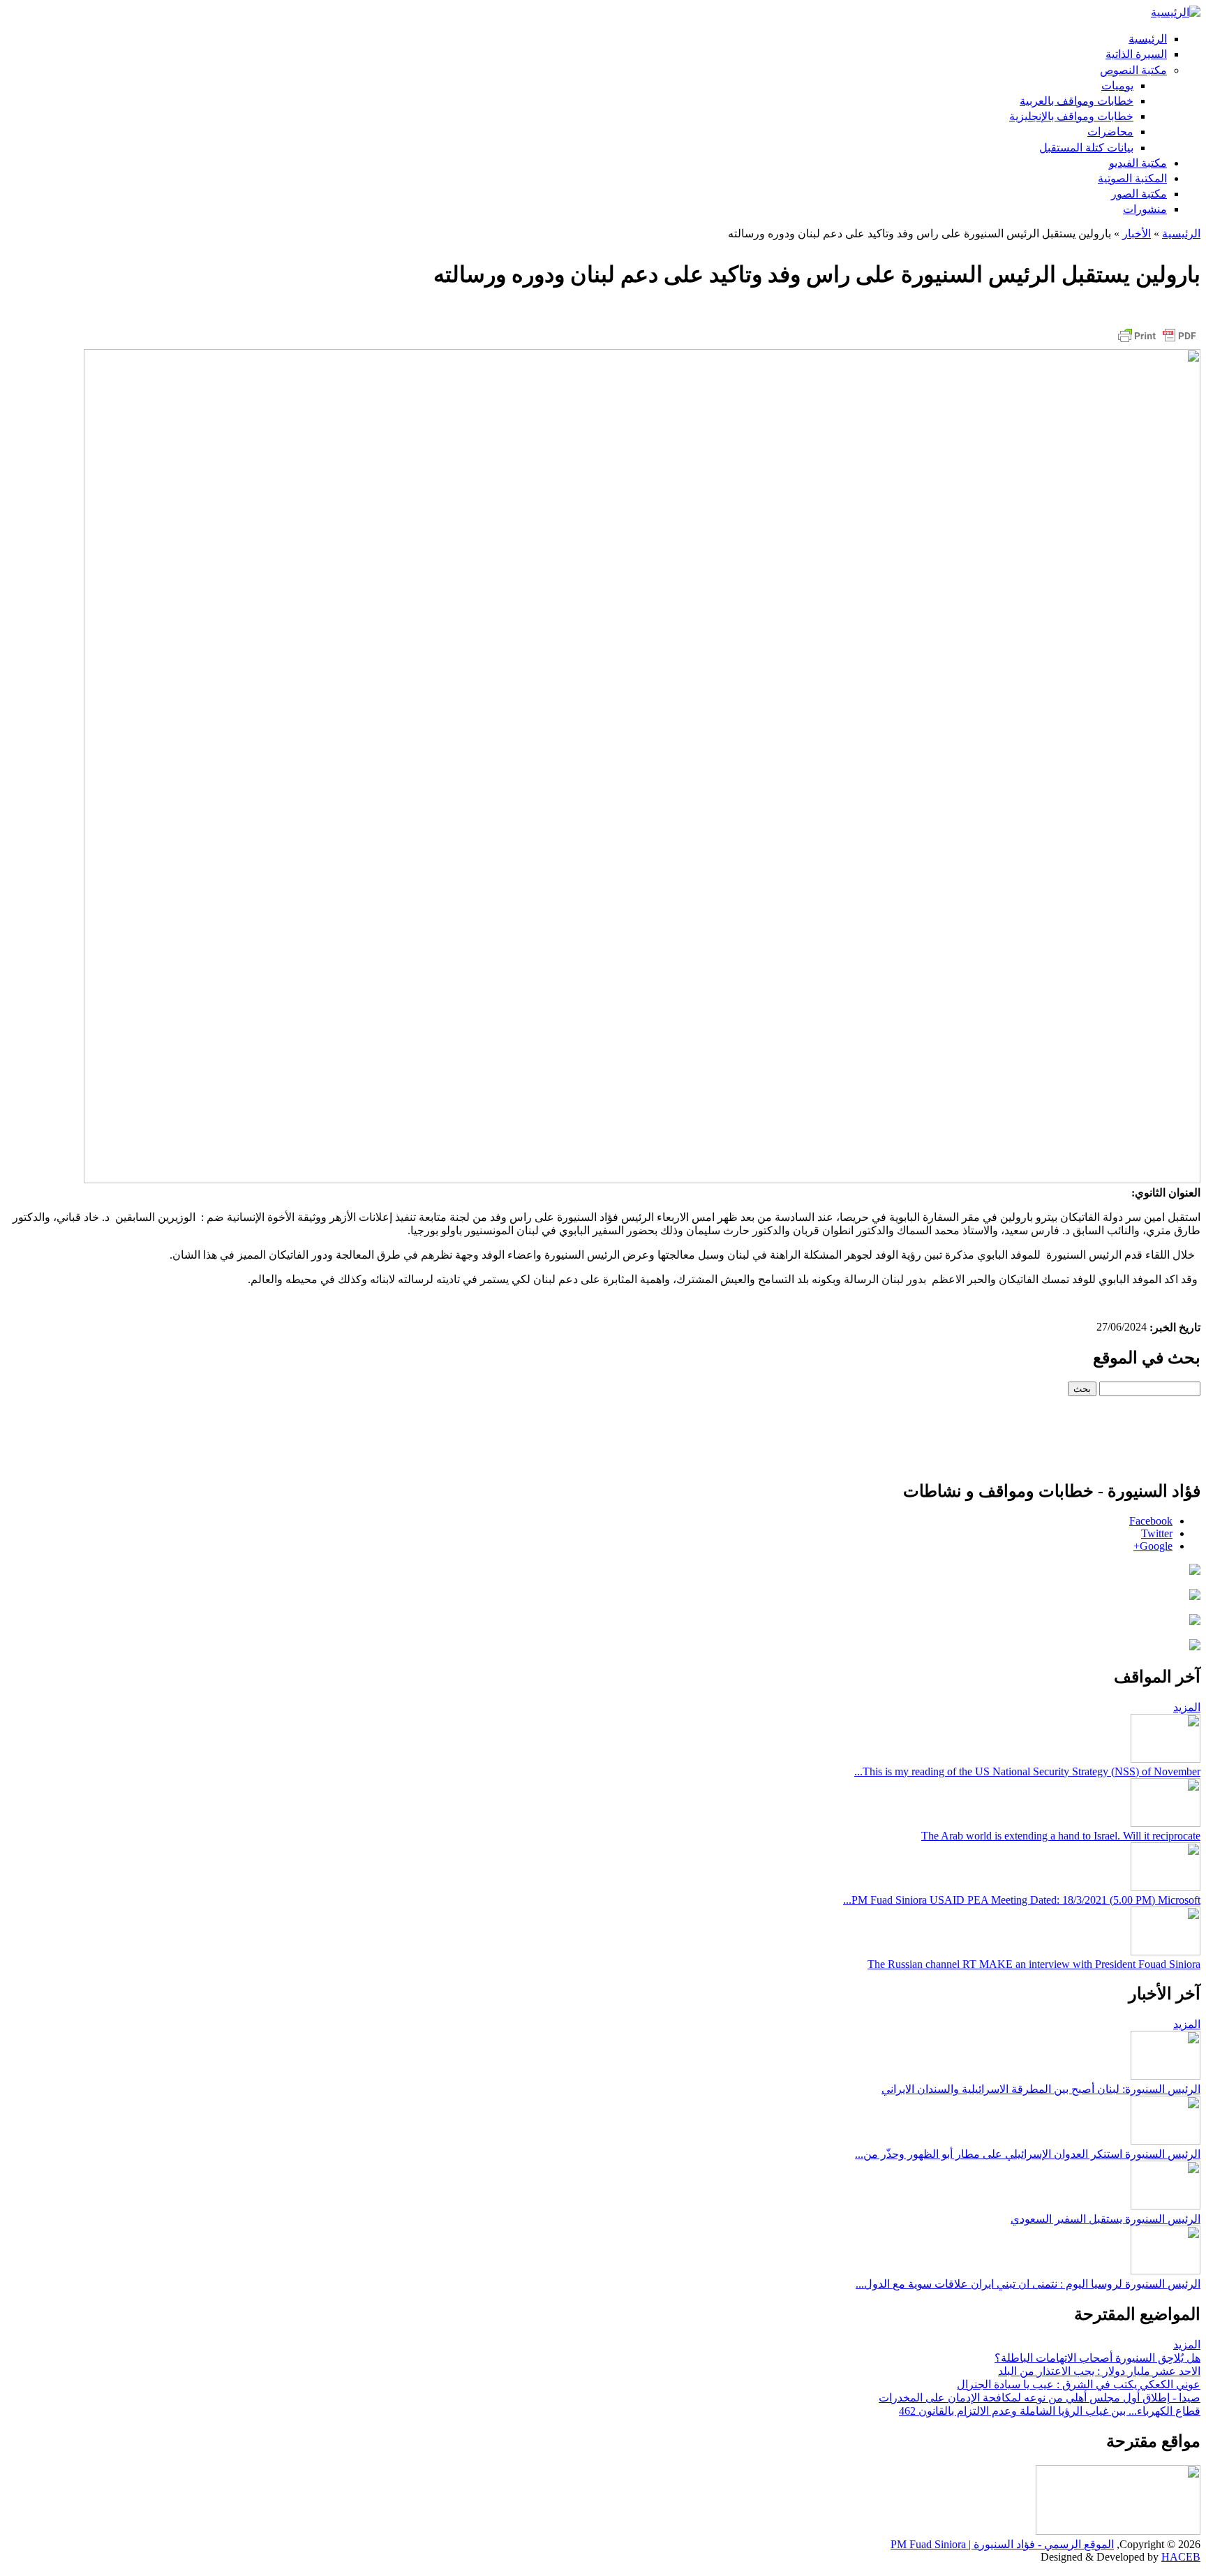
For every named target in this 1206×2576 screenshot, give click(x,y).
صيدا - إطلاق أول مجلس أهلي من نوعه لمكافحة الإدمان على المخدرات (1040, 2398)
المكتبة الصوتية (1132, 178)
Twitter (1157, 1533)
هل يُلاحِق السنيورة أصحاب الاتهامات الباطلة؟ (1097, 2358)
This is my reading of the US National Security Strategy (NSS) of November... (1027, 1771)
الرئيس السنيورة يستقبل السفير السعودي (1105, 2219)
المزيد (1187, 1707)
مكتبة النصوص (1133, 70)
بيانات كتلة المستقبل (1086, 148)
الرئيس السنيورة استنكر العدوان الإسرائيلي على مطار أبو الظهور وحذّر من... (1028, 2154)
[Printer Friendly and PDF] (1157, 342)
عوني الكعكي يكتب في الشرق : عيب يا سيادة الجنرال (1079, 2384)
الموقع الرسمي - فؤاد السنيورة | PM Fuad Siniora (1002, 2544)
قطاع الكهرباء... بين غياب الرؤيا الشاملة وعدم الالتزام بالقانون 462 (1050, 2411)
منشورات (1145, 209)
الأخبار (1137, 234)
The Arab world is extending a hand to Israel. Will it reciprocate (1061, 1836)
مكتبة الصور (1139, 194)
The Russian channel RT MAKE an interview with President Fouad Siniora (1034, 1964)
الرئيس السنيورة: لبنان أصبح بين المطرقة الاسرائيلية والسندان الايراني (1041, 2089)
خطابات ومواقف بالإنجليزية (1071, 116)
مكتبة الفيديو (1138, 163)
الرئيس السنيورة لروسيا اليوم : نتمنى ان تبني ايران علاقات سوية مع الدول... (1028, 2284)
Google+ (1153, 1546)
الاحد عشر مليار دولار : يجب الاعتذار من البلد (1099, 2371)
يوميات (1117, 86)
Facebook (1151, 1521)
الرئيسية (1148, 39)
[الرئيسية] (1176, 12)
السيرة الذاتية (1136, 54)
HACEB (1181, 2557)
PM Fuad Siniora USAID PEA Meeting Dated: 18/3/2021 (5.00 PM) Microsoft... (1022, 1900)
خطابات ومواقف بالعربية (1077, 101)
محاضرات (1110, 132)
